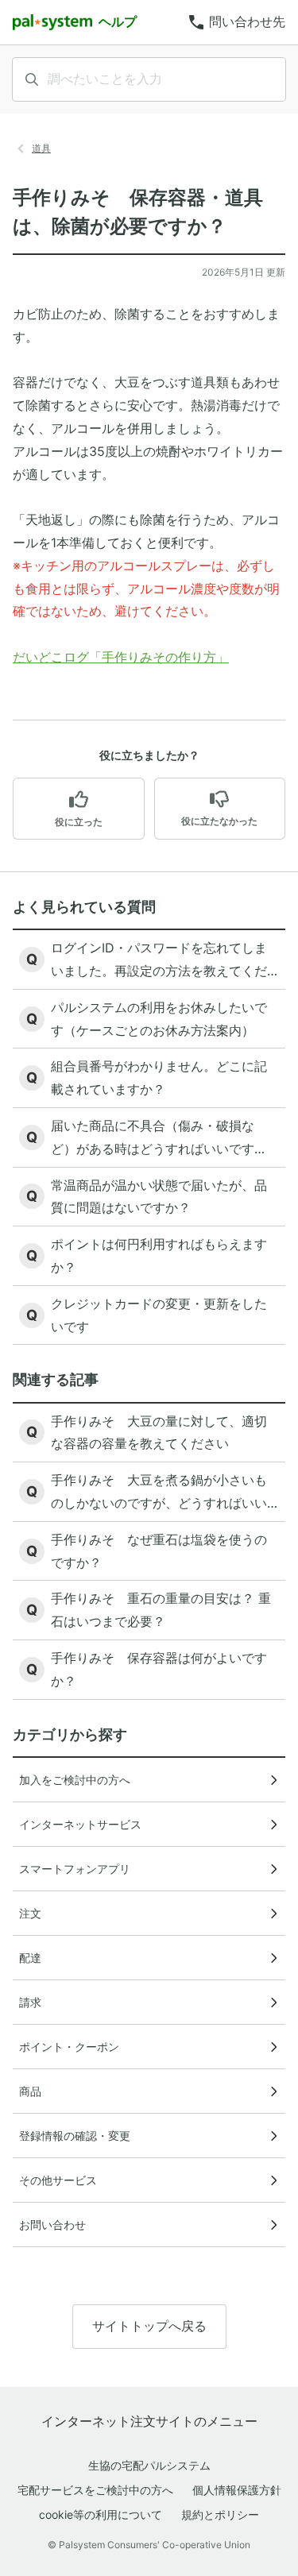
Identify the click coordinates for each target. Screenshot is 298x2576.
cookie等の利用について (101, 2514)
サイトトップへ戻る (149, 2326)
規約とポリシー (220, 2514)
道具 (41, 148)
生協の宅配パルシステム (149, 2465)
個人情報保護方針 (237, 2490)
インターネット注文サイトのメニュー (149, 2421)
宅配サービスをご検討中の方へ (95, 2490)
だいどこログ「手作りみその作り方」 (121, 657)
